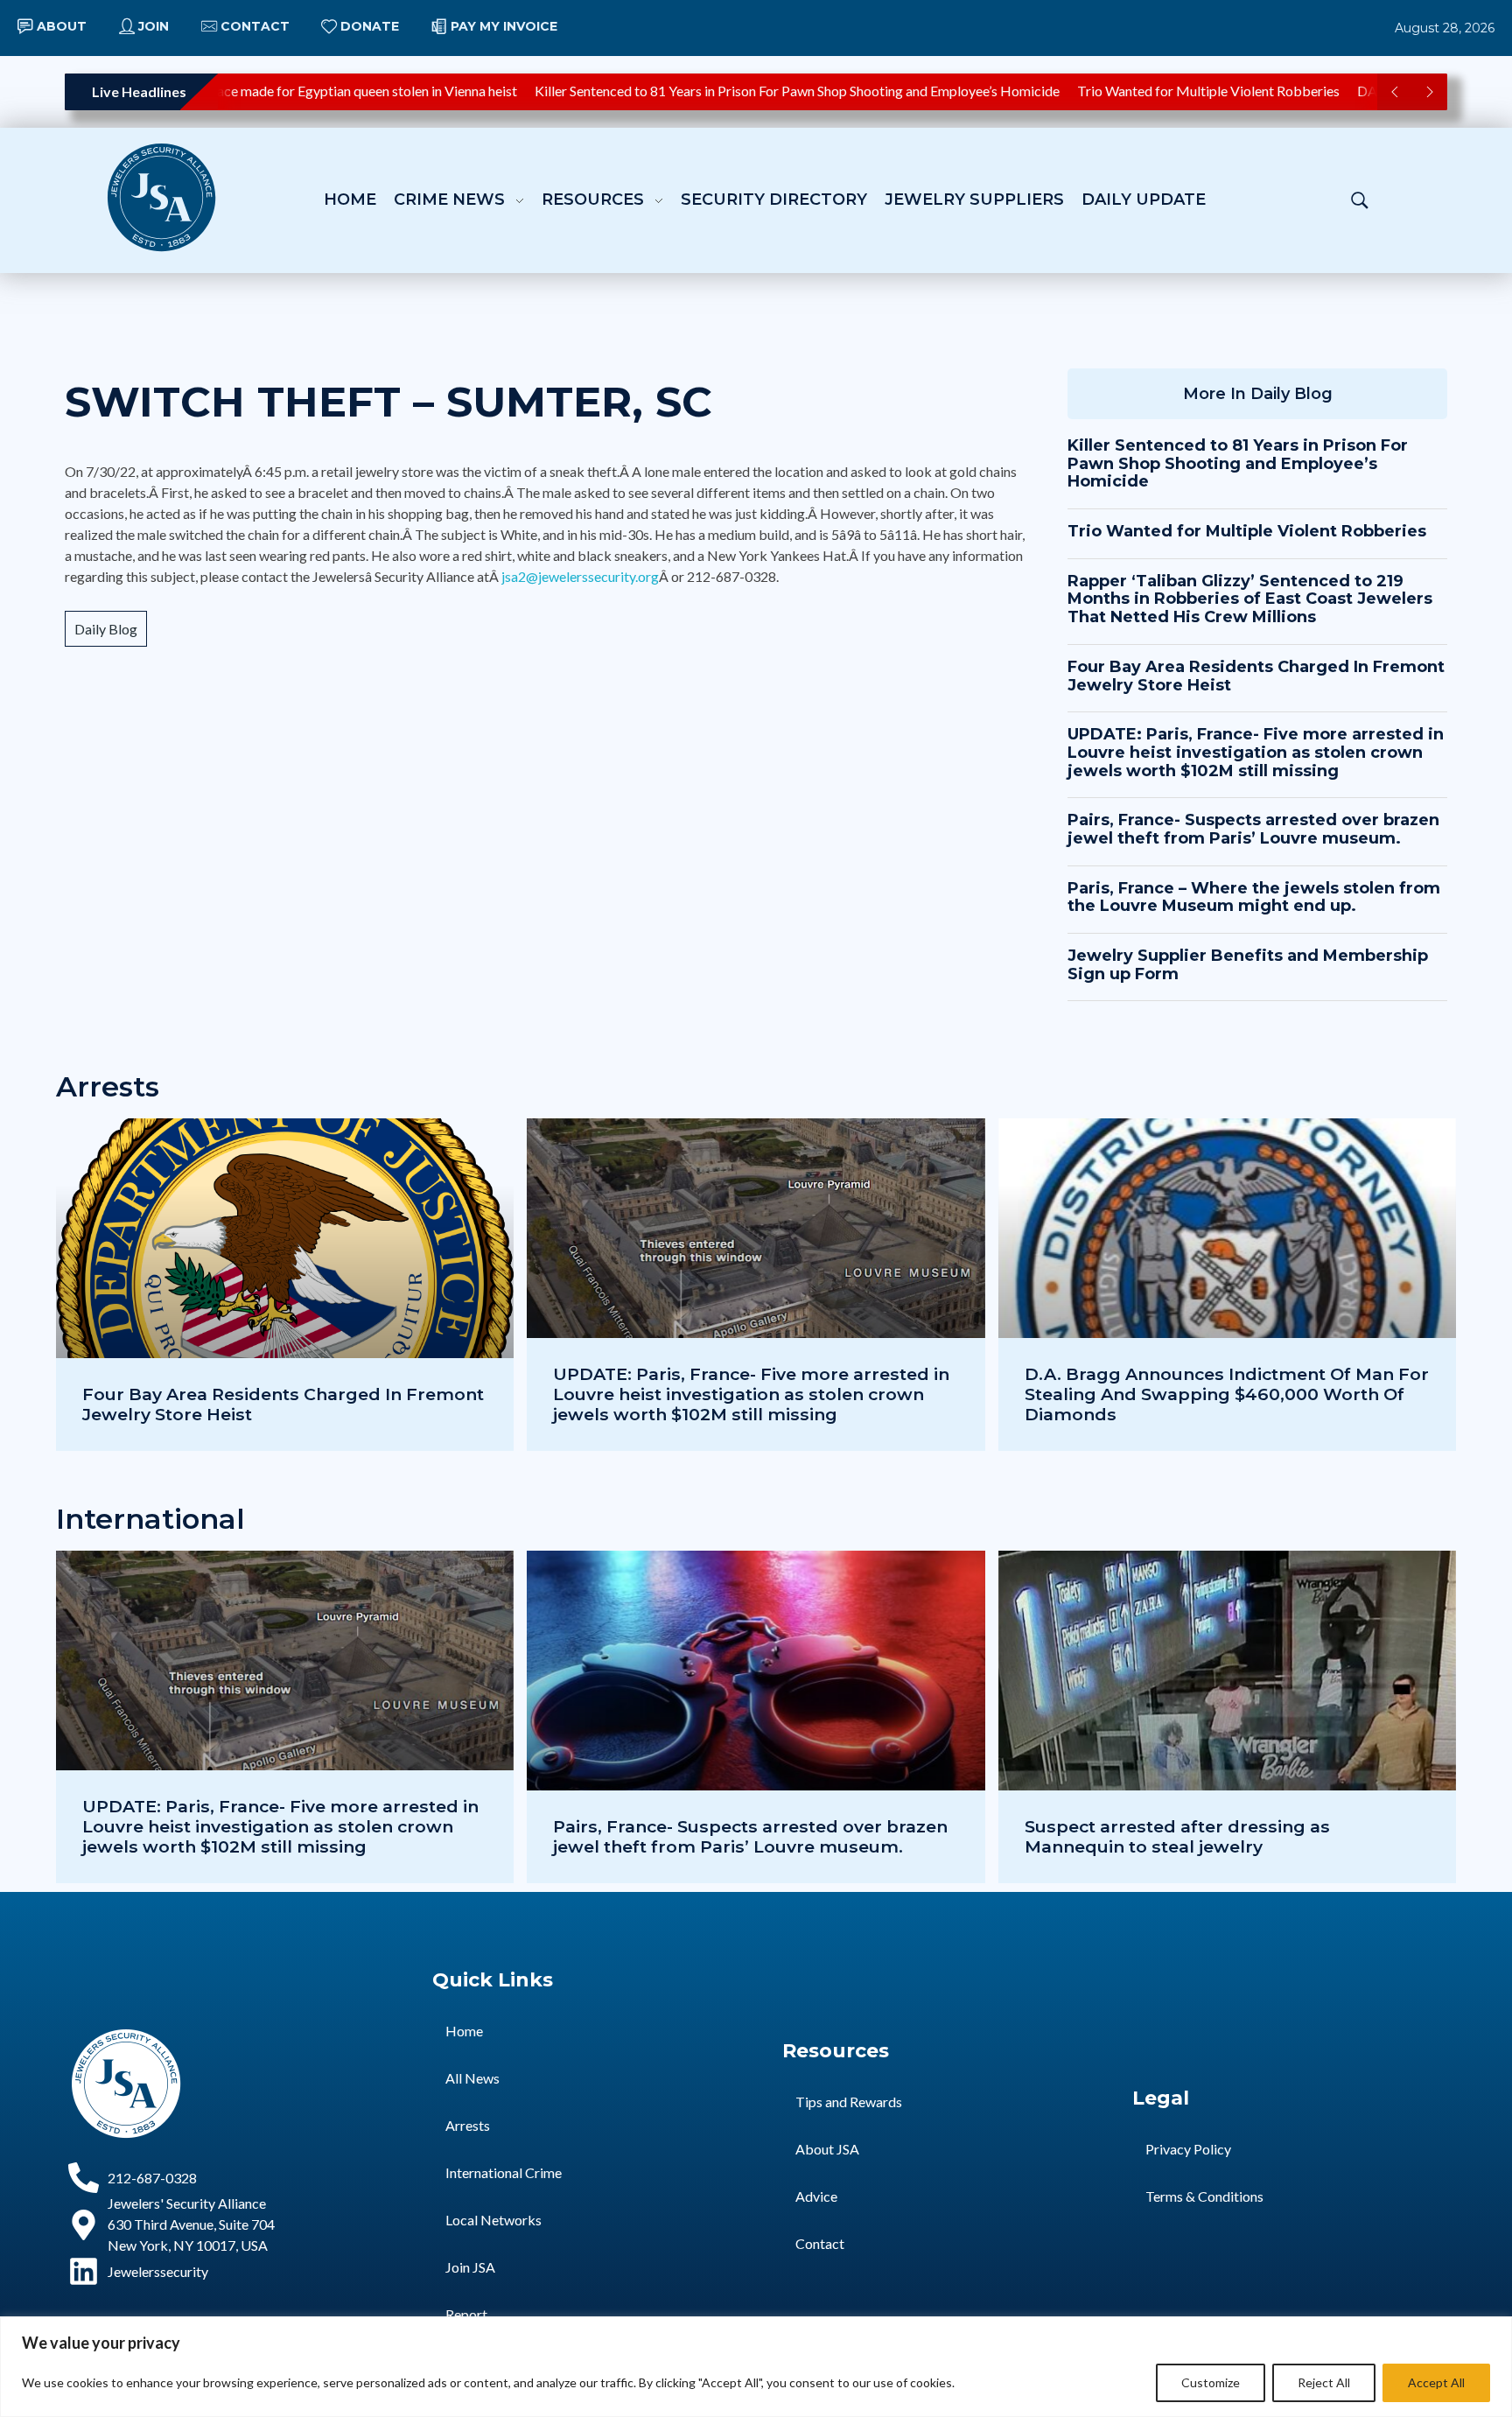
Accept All (1436, 2382)
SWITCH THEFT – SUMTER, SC (388, 402)
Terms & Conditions (1204, 2196)
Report (466, 2314)
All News (472, 2078)
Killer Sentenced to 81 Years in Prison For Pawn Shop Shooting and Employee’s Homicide (763, 91)
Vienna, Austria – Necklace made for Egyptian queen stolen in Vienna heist (263, 91)
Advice (816, 2196)
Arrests (468, 2125)
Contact (820, 2243)
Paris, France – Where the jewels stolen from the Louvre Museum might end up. (1254, 897)
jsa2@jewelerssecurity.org (580, 576)
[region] (756, 2367)
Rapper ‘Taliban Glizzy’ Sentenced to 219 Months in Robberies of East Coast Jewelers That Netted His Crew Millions (1250, 599)
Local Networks (493, 2220)
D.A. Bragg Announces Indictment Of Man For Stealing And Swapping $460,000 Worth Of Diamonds (1227, 1394)
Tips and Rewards (849, 2102)
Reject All (1324, 2382)
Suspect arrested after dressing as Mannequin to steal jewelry (1177, 1836)
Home (464, 2031)
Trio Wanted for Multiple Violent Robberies (1174, 91)
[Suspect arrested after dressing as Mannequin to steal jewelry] (1227, 1717)
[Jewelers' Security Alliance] (161, 197)
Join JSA (470, 2267)
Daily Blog (106, 629)
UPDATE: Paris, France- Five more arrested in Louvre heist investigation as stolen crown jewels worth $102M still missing (1256, 752)
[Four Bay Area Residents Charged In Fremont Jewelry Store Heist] (285, 1285)
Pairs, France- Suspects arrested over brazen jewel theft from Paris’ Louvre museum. (1253, 829)
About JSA (827, 2149)
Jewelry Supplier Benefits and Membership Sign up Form (1248, 965)
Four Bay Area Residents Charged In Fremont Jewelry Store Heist (1256, 676)
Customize (1211, 2382)
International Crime (504, 2172)
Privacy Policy (1188, 2149)
